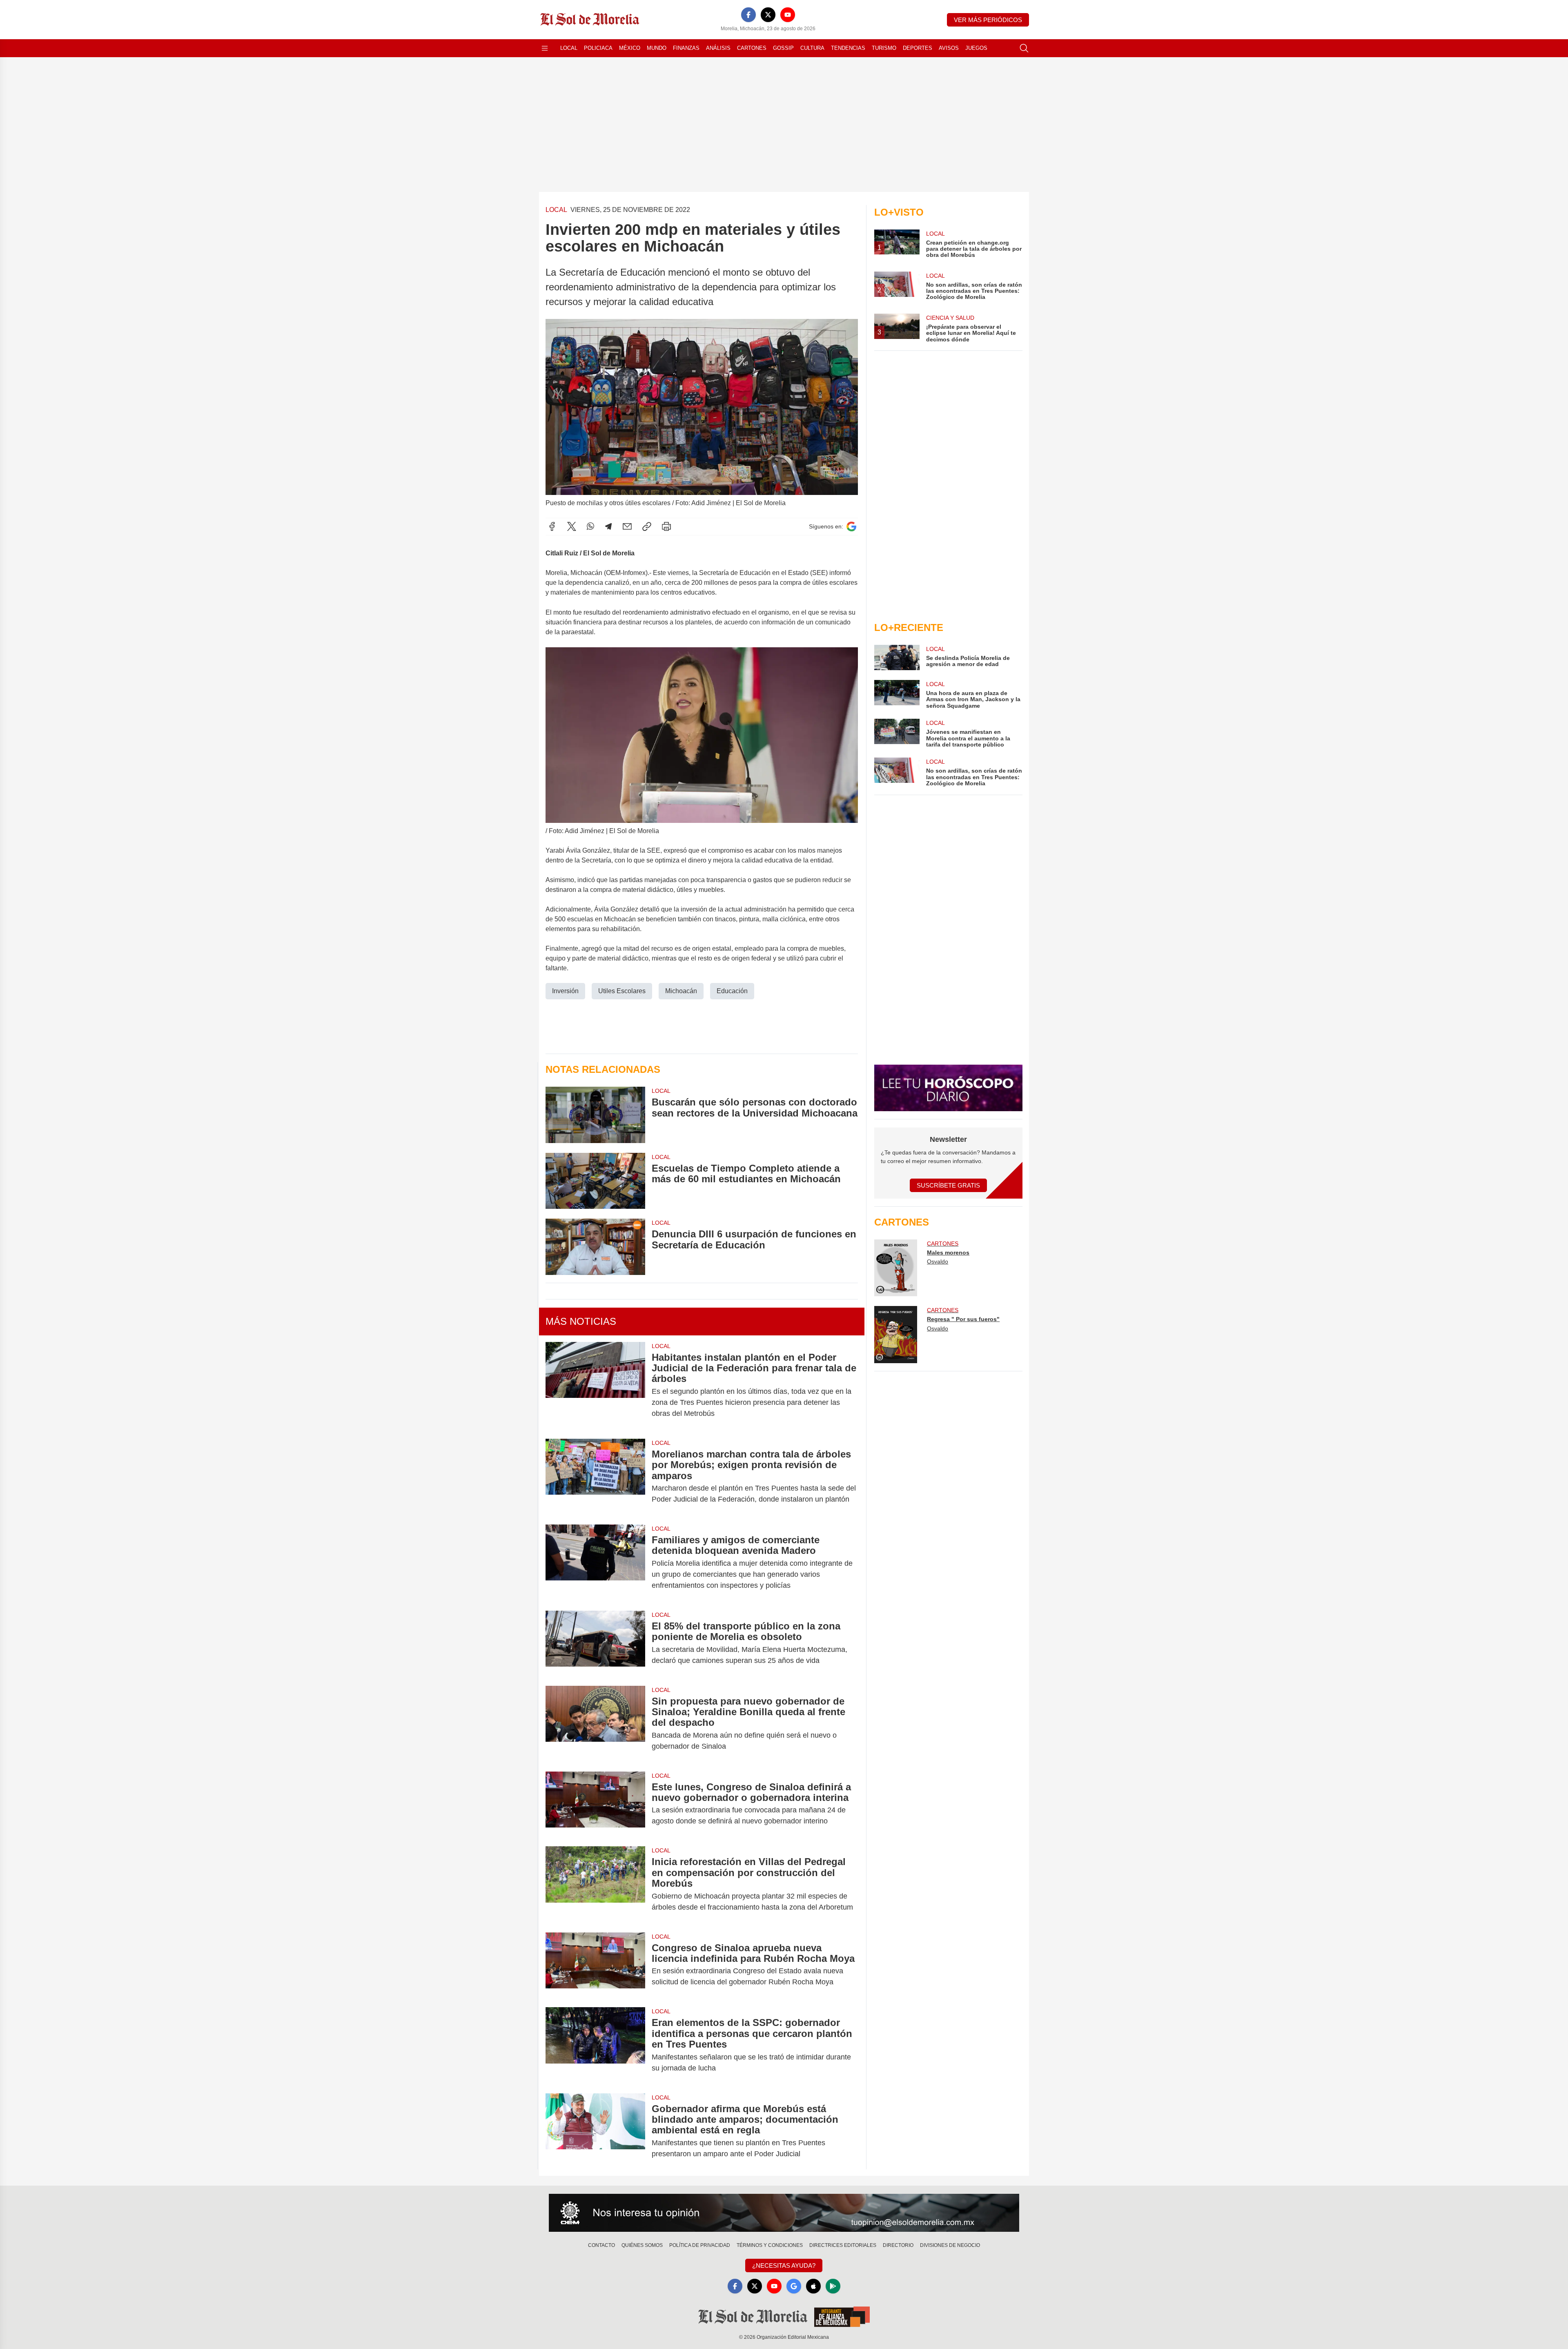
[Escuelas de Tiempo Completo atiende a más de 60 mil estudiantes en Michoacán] (595, 1181)
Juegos (976, 48)
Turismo (884, 48)
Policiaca (598, 48)
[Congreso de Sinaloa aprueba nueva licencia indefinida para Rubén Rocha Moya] (595, 1965)
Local (569, 48)
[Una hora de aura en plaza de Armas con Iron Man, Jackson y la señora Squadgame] (897, 694)
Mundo (657, 48)
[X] (768, 15)
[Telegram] (608, 526)
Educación (732, 991)
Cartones (752, 48)
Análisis (718, 48)
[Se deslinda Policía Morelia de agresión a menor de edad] (897, 657)
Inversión (565, 991)
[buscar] (1024, 48)
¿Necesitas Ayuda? (784, 2265)
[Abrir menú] (545, 48)
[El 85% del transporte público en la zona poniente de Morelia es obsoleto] (595, 1643)
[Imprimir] (666, 526)
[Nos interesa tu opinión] (784, 2213)
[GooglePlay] (833, 2286)
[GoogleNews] (794, 2286)
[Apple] (813, 2286)
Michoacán (681, 991)
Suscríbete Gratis (948, 1185)
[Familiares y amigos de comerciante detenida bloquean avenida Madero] (595, 1563)
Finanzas (686, 48)
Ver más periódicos (988, 20)
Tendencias (848, 48)
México (630, 48)
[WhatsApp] (590, 526)
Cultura (812, 48)
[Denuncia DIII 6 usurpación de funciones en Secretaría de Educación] (595, 1247)
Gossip (783, 48)
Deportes (918, 48)
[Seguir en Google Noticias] (851, 527)
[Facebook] (748, 15)
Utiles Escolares (622, 991)
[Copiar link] (647, 526)
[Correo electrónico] (627, 526)
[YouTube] (788, 15)
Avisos (949, 48)
